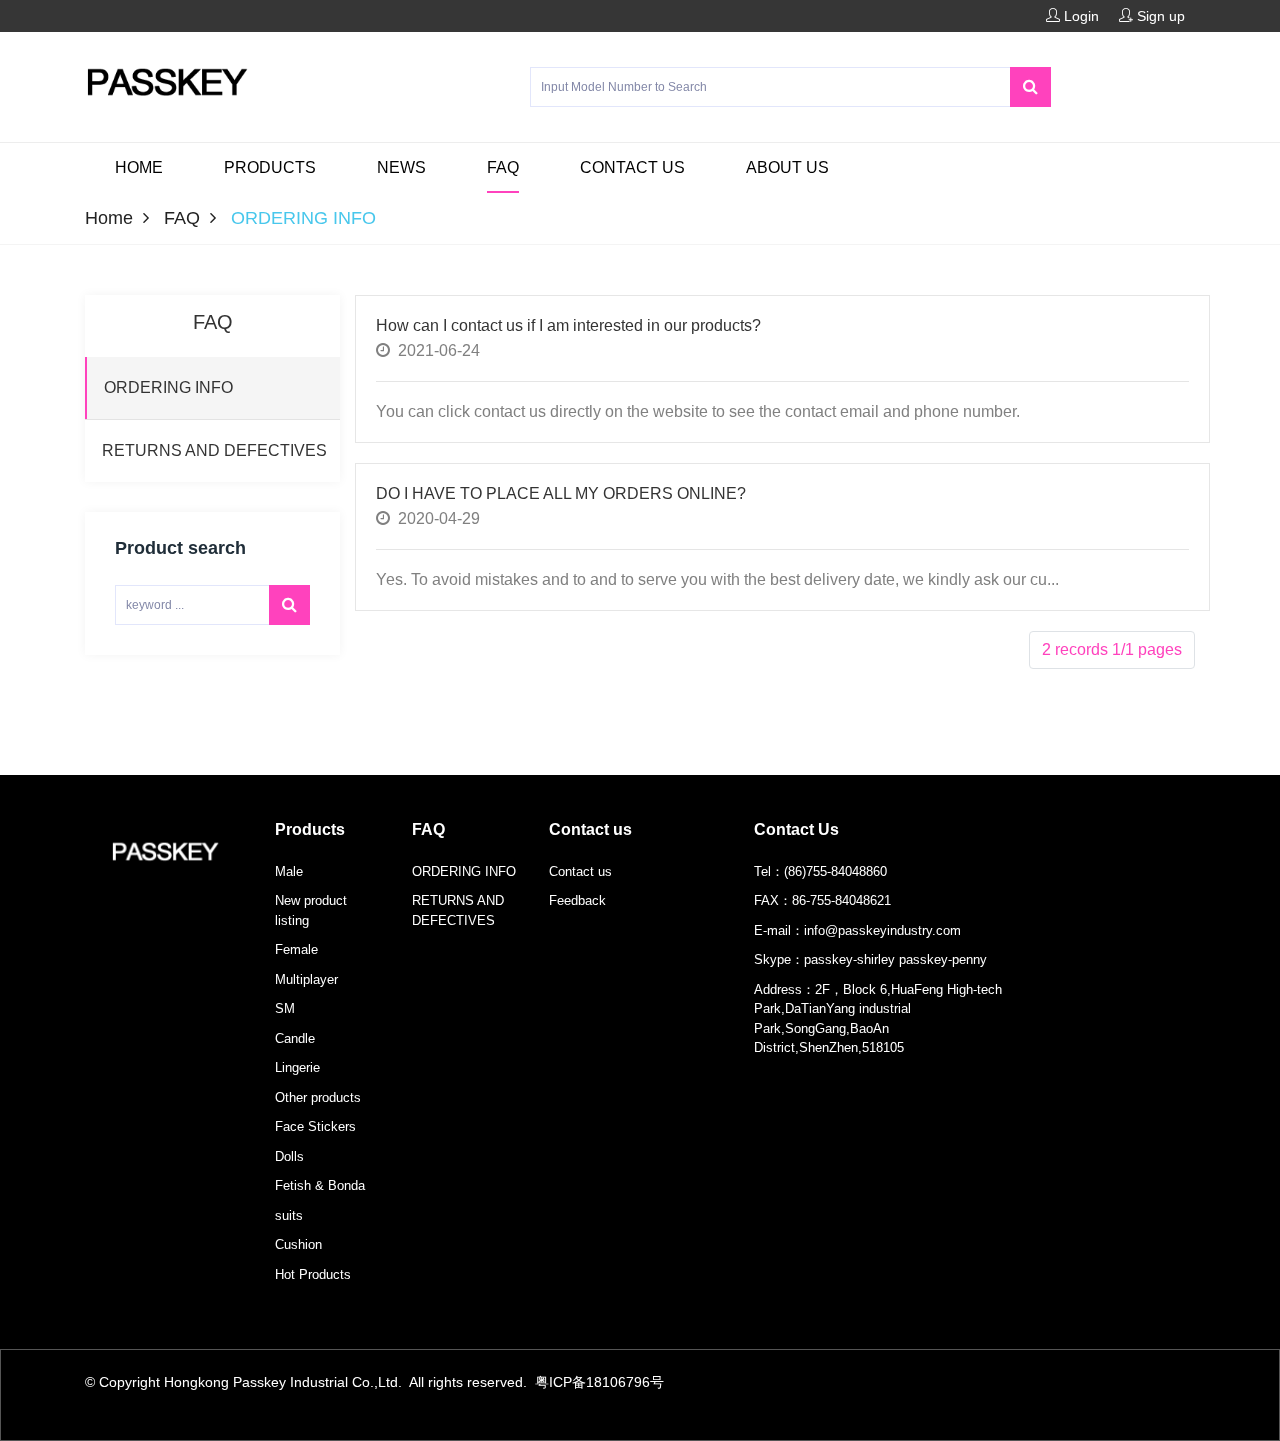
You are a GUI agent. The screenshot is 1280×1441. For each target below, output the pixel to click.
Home (139, 167)
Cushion (298, 1244)
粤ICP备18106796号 (599, 1382)
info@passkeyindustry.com (882, 930)
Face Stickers (315, 1126)
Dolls (289, 1156)
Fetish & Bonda (320, 1185)
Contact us (632, 167)
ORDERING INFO (464, 871)
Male (289, 871)
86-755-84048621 (841, 900)
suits (289, 1215)
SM (285, 1008)
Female (296, 949)
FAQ (503, 167)
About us (787, 167)
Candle (295, 1038)
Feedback (577, 900)
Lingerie (297, 1067)
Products (270, 167)
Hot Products (313, 1274)
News (401, 167)
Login (1079, 16)
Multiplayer (306, 979)
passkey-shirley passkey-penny (895, 959)
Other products (318, 1097)
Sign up (1159, 16)
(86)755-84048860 (835, 871)
